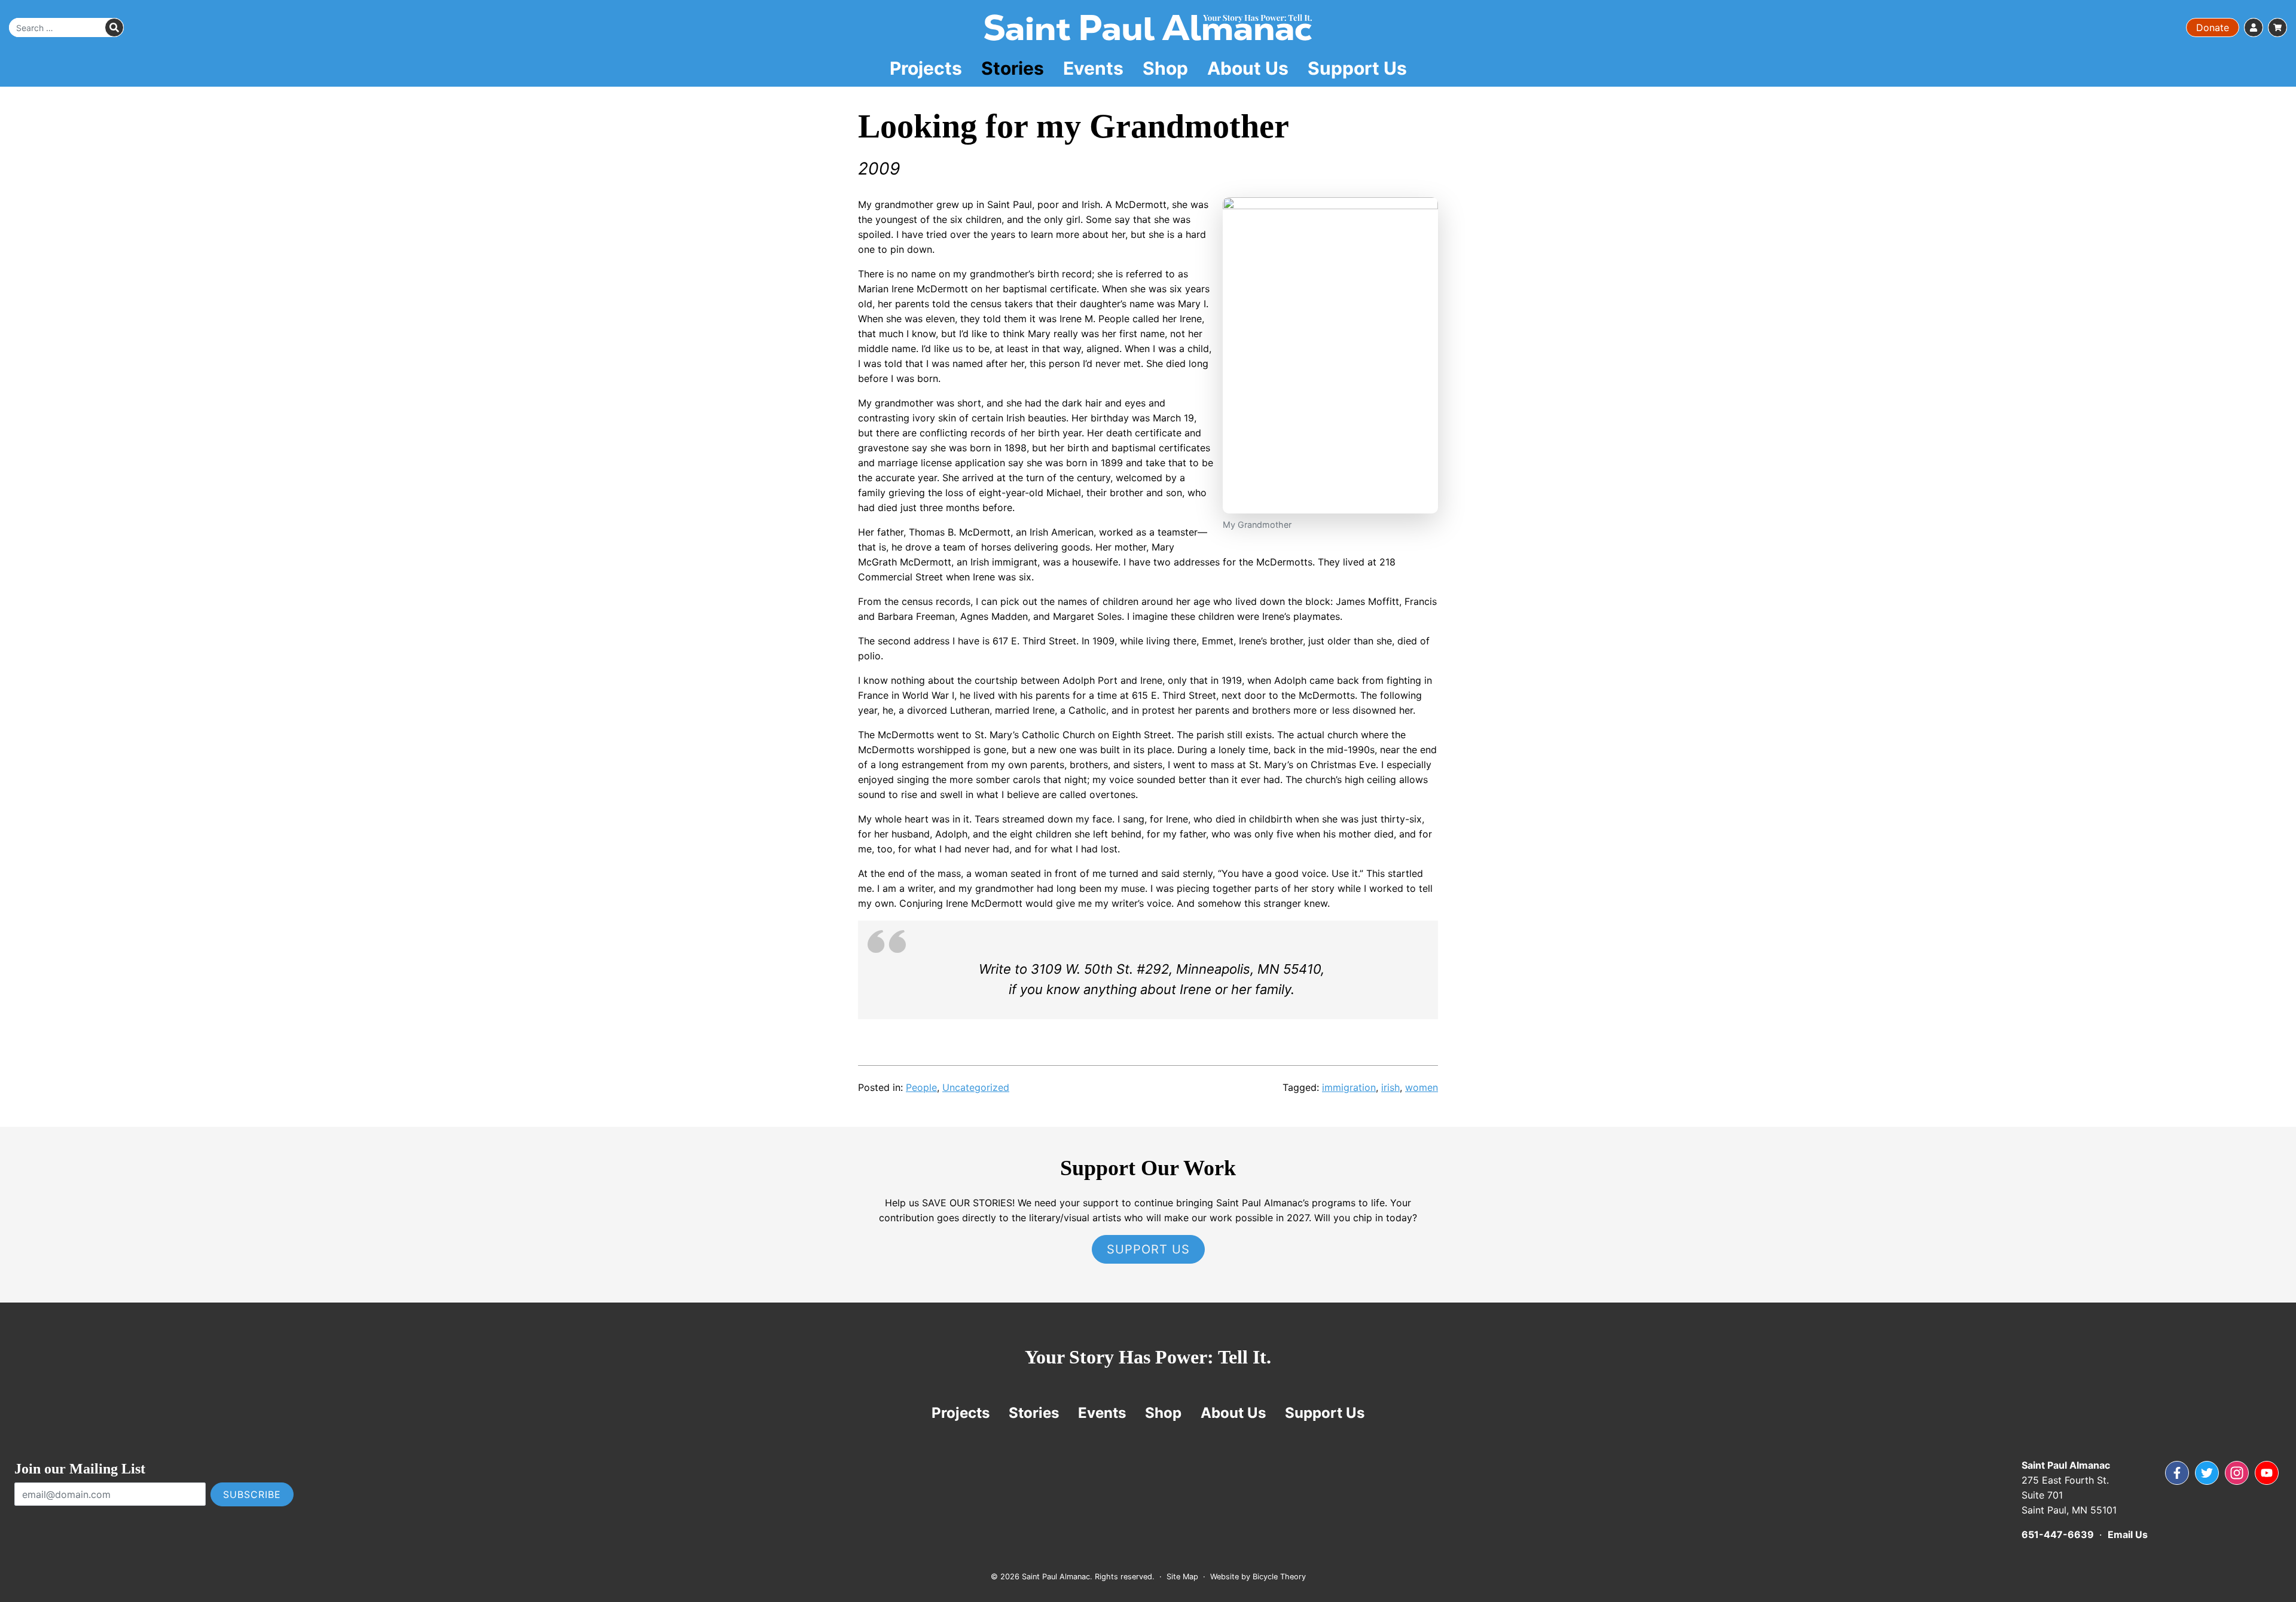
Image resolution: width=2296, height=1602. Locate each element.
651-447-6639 (2058, 1534)
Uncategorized (976, 1087)
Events (1093, 68)
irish (1390, 1087)
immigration (1349, 1087)
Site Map (1182, 1577)
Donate (2213, 27)
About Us (1248, 68)
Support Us (1357, 68)
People (921, 1087)
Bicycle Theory (1279, 1577)
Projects (926, 68)
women (1422, 1087)
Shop (1165, 68)
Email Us (2128, 1534)
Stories (1013, 68)
